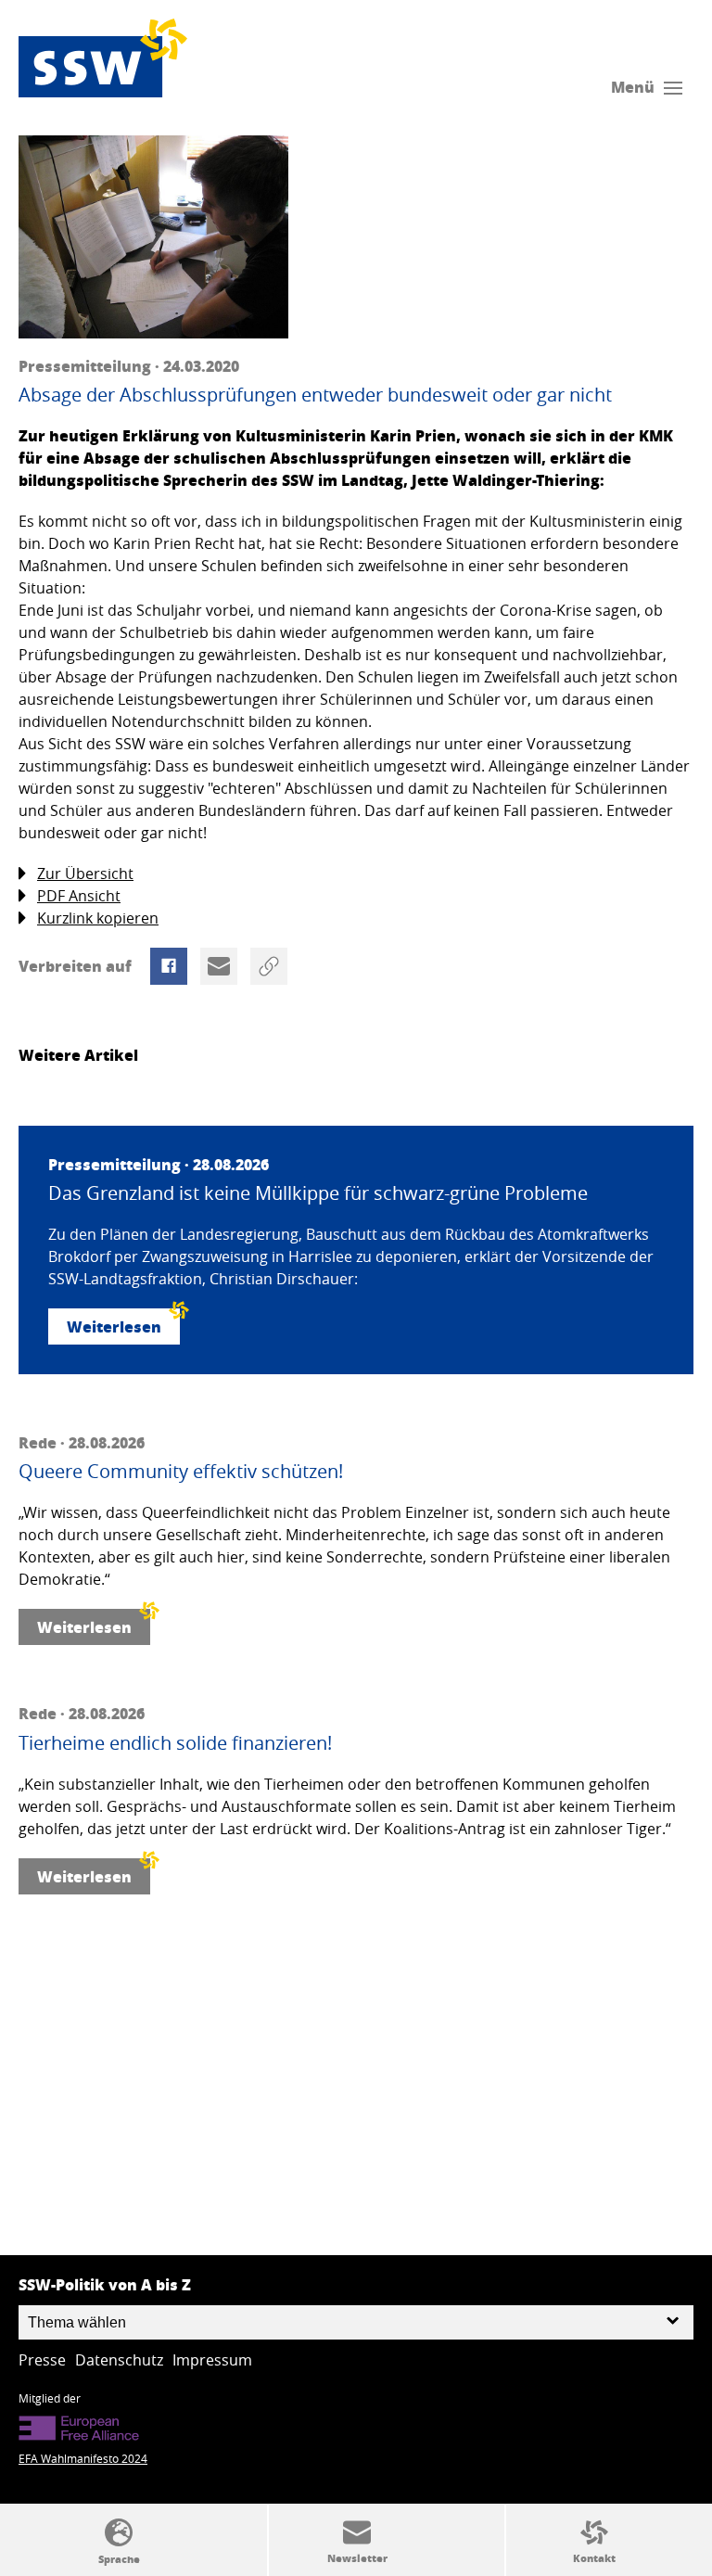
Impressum (212, 2360)
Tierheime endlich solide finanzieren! (175, 1743)
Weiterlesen (114, 1326)
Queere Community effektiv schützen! (181, 1472)
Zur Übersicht (85, 874)
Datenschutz (119, 2360)
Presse (42, 2360)
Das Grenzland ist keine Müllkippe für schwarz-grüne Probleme (318, 1193)
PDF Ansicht (79, 896)
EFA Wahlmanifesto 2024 (83, 2458)
